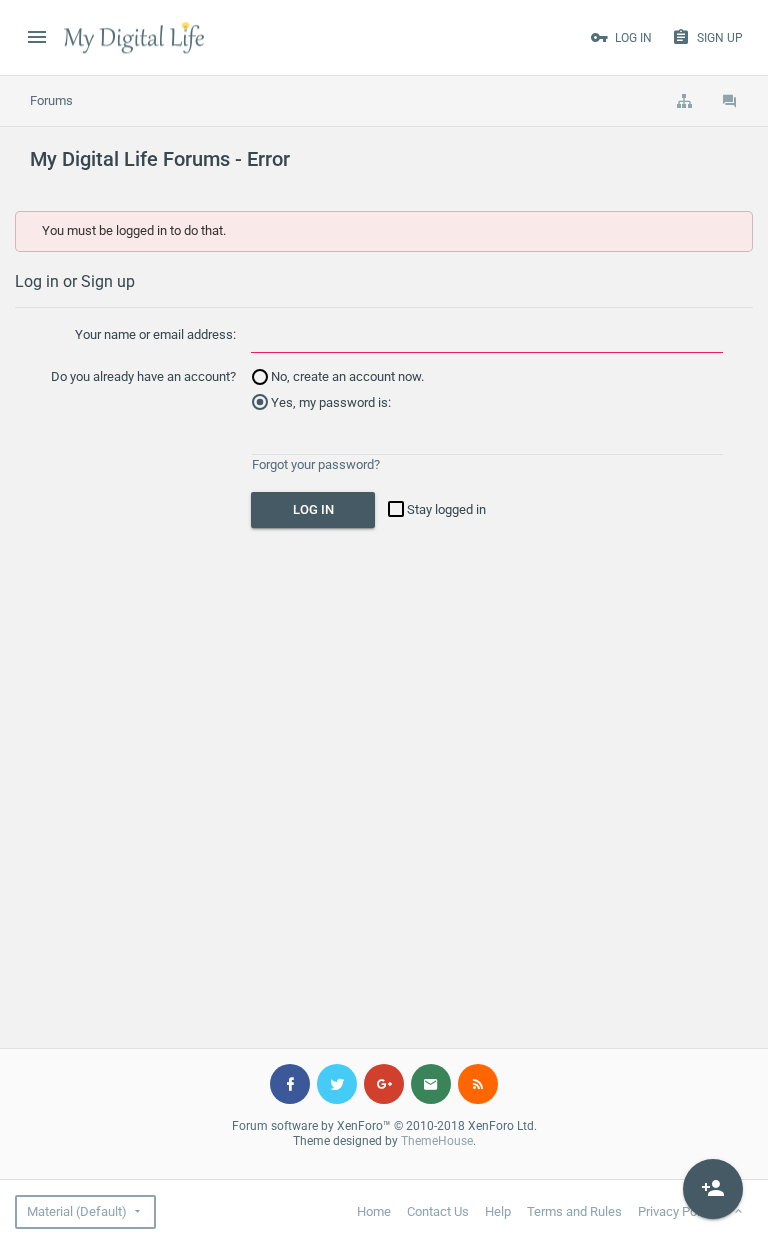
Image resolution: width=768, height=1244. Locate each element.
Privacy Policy (677, 1211)
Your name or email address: (155, 334)
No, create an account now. (346, 376)
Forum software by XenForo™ (384, 1126)
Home (374, 1211)
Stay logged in (445, 509)
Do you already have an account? (143, 376)
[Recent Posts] (730, 101)
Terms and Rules (574, 1211)
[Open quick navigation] (684, 101)
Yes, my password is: (329, 402)
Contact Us (438, 1211)
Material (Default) (77, 1211)
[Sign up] (713, 1189)
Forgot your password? (316, 464)
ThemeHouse (437, 1141)
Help (498, 1211)
